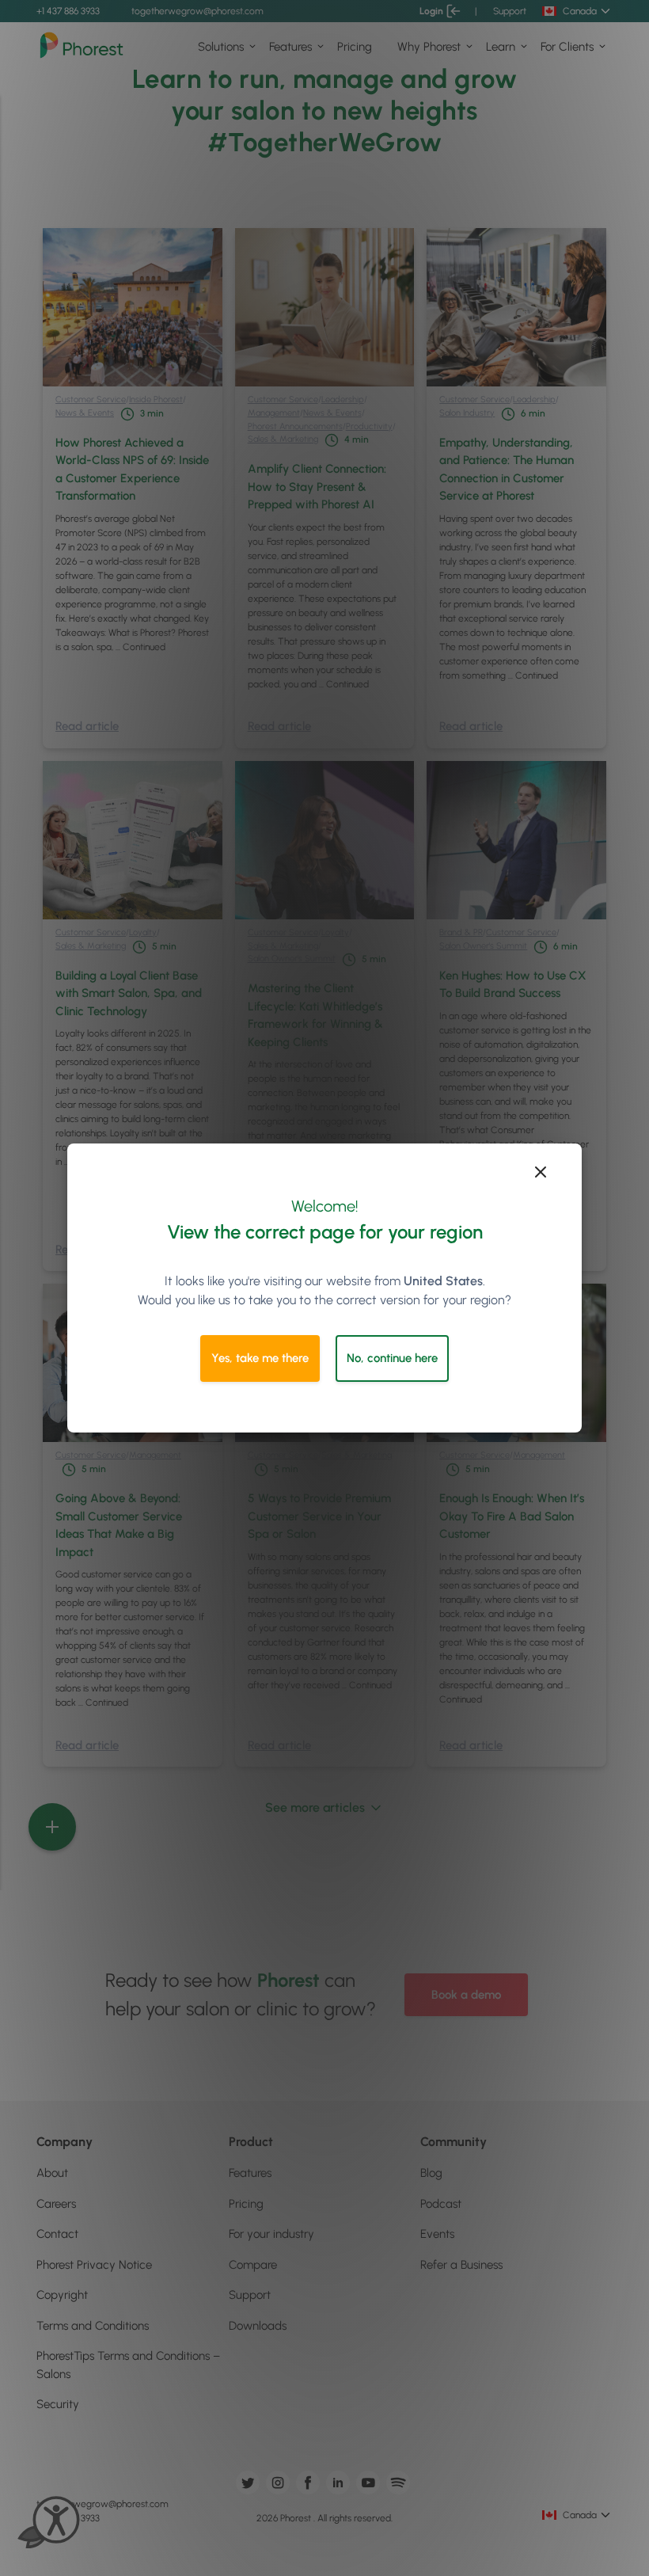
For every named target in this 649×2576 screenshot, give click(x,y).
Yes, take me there (260, 1358)
